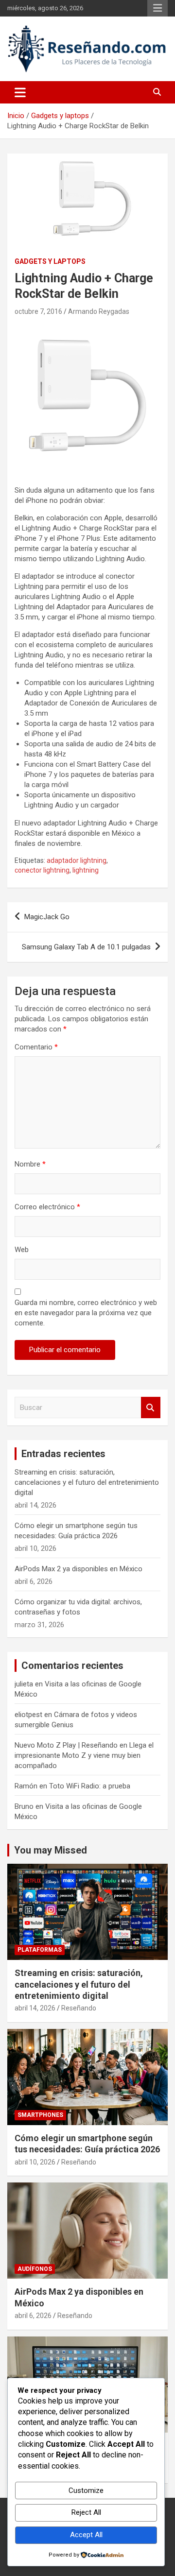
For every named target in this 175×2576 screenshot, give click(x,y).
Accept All (86, 2535)
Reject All (86, 2512)
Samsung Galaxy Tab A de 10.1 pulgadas (86, 947)
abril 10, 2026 (35, 2162)
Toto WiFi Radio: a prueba (90, 1786)
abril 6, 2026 (33, 2316)
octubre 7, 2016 (38, 311)
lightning (86, 870)
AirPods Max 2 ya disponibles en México (79, 1569)
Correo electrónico (47, 1207)
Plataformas (40, 1950)
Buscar (151, 1408)
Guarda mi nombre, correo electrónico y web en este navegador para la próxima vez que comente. (86, 1313)
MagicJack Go (47, 917)
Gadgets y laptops (50, 261)
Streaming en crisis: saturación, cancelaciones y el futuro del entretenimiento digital (87, 1482)
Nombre (30, 1164)
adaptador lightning (77, 860)
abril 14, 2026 (35, 2008)
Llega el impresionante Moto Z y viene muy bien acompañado (84, 1755)
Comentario (36, 1047)
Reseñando (79, 2008)
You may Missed (51, 1850)
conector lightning (42, 870)
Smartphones (40, 2115)
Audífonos (35, 2269)
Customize (86, 2490)
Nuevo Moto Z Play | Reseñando (66, 1745)
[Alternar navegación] (20, 92)
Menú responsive (157, 8)
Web (22, 1250)
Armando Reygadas (99, 311)
